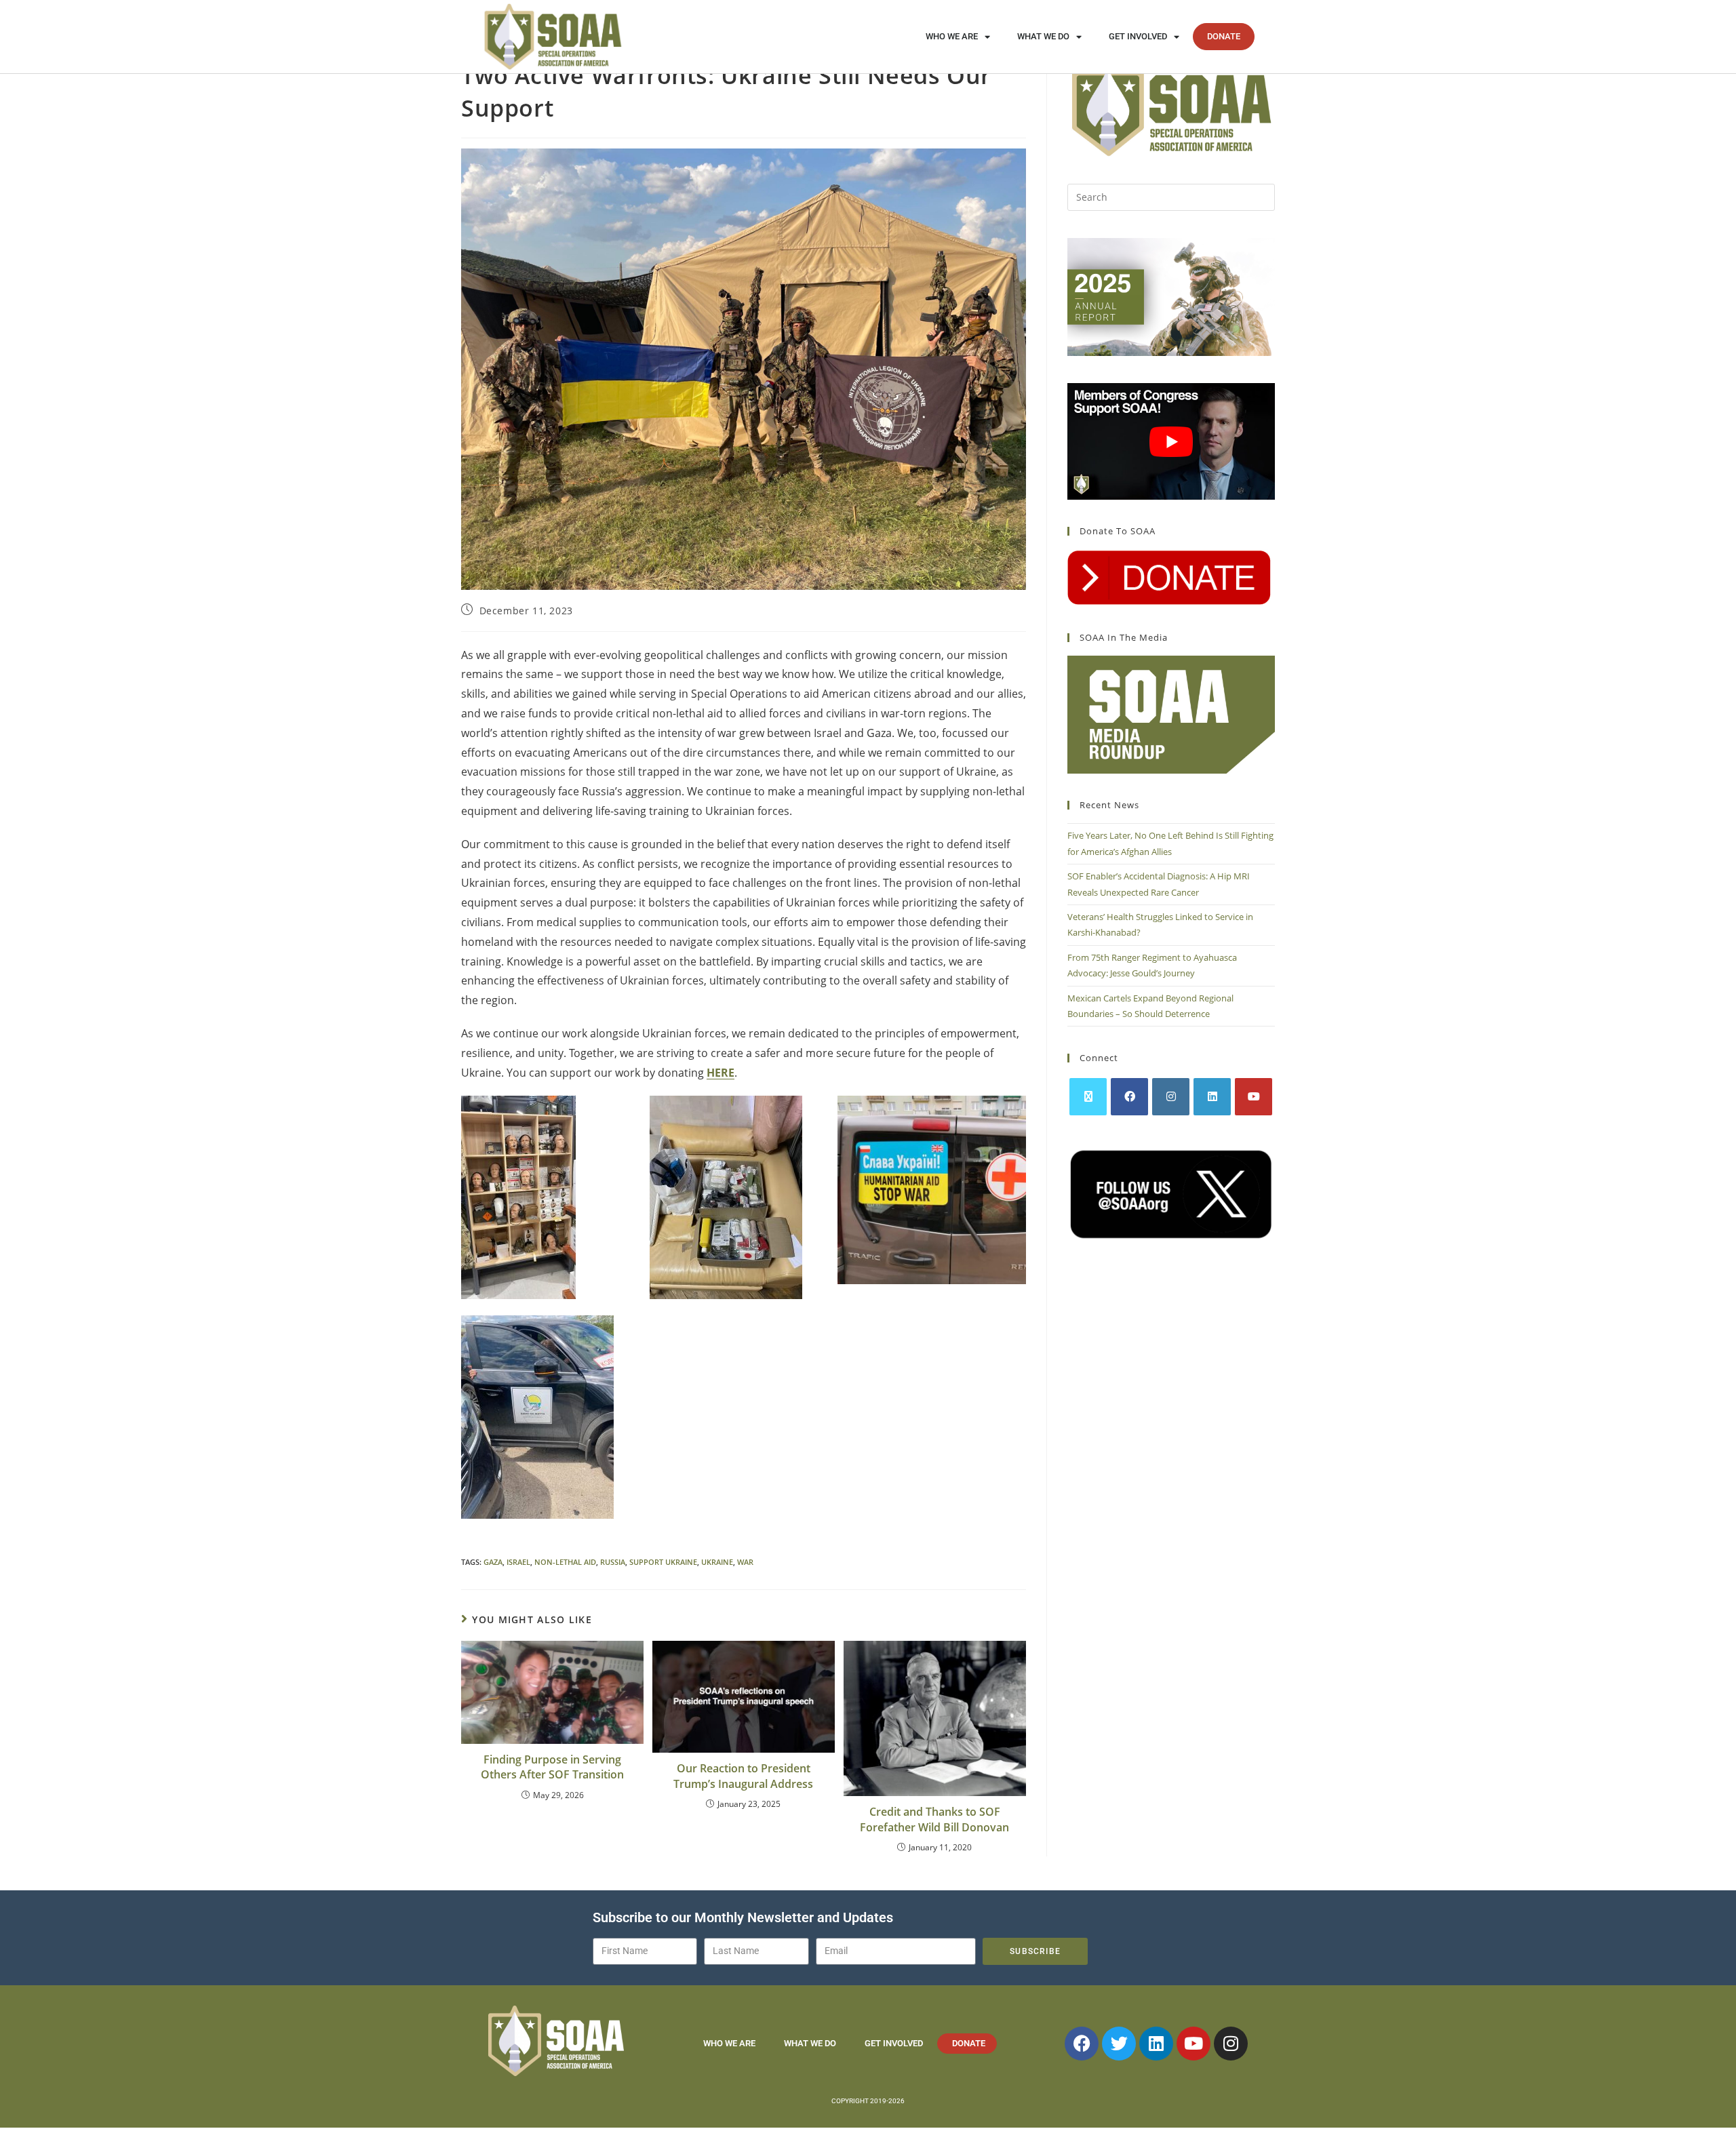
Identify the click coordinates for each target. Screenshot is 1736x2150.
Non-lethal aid (565, 1562)
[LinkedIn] (1212, 1097)
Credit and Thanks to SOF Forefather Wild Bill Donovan (934, 1819)
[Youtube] (1254, 1097)
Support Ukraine (663, 1562)
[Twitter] (1119, 2044)
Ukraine (717, 1562)
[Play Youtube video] (1171, 441)
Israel (518, 1562)
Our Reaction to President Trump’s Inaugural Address (743, 1776)
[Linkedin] (1156, 2044)
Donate (1224, 36)
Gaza (493, 1562)
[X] (1088, 1097)
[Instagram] (1171, 1097)
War (745, 1562)
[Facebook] (1129, 1097)
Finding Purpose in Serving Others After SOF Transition (552, 1767)
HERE (721, 1073)
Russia (613, 1562)
